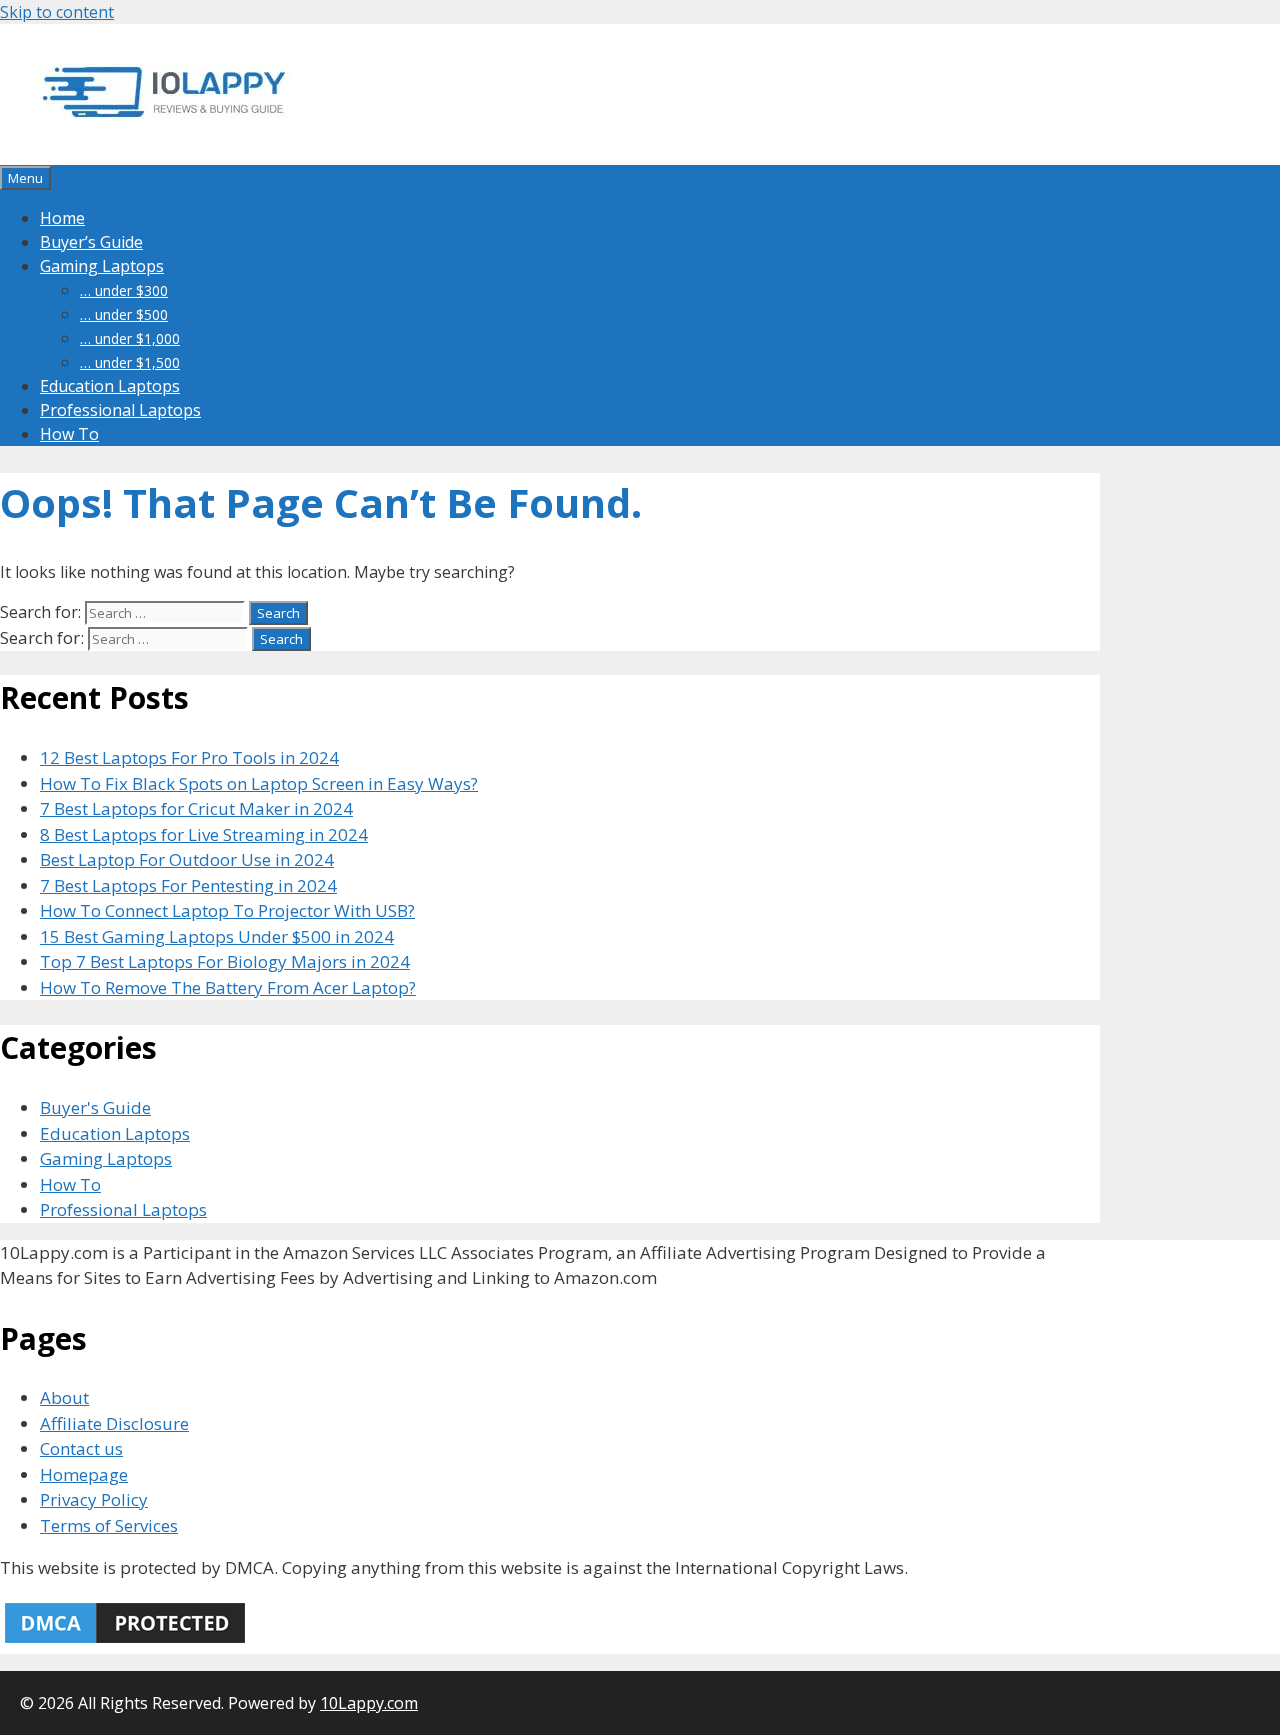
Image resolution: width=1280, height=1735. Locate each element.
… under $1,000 (130, 338)
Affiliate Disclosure (114, 1423)
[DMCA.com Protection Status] (125, 1641)
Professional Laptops (120, 410)
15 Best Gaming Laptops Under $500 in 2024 (217, 936)
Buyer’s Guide (91, 242)
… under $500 (124, 314)
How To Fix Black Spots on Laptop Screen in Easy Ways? (259, 783)
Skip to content (57, 12)
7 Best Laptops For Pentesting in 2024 (188, 885)
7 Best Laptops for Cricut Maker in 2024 (196, 808)
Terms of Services (109, 1525)
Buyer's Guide (95, 1107)
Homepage (84, 1474)
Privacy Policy (94, 1499)
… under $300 (124, 290)
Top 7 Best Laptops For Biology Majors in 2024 (225, 961)
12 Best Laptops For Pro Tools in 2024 (189, 757)
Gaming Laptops (102, 266)
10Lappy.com (369, 1703)
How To (69, 434)
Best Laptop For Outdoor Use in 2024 (187, 859)
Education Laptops (110, 386)
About (64, 1397)
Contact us (81, 1448)
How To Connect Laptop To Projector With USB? (227, 910)
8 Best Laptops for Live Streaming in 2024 (204, 834)
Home (62, 218)
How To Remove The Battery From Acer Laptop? (228, 987)
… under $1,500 (130, 362)
